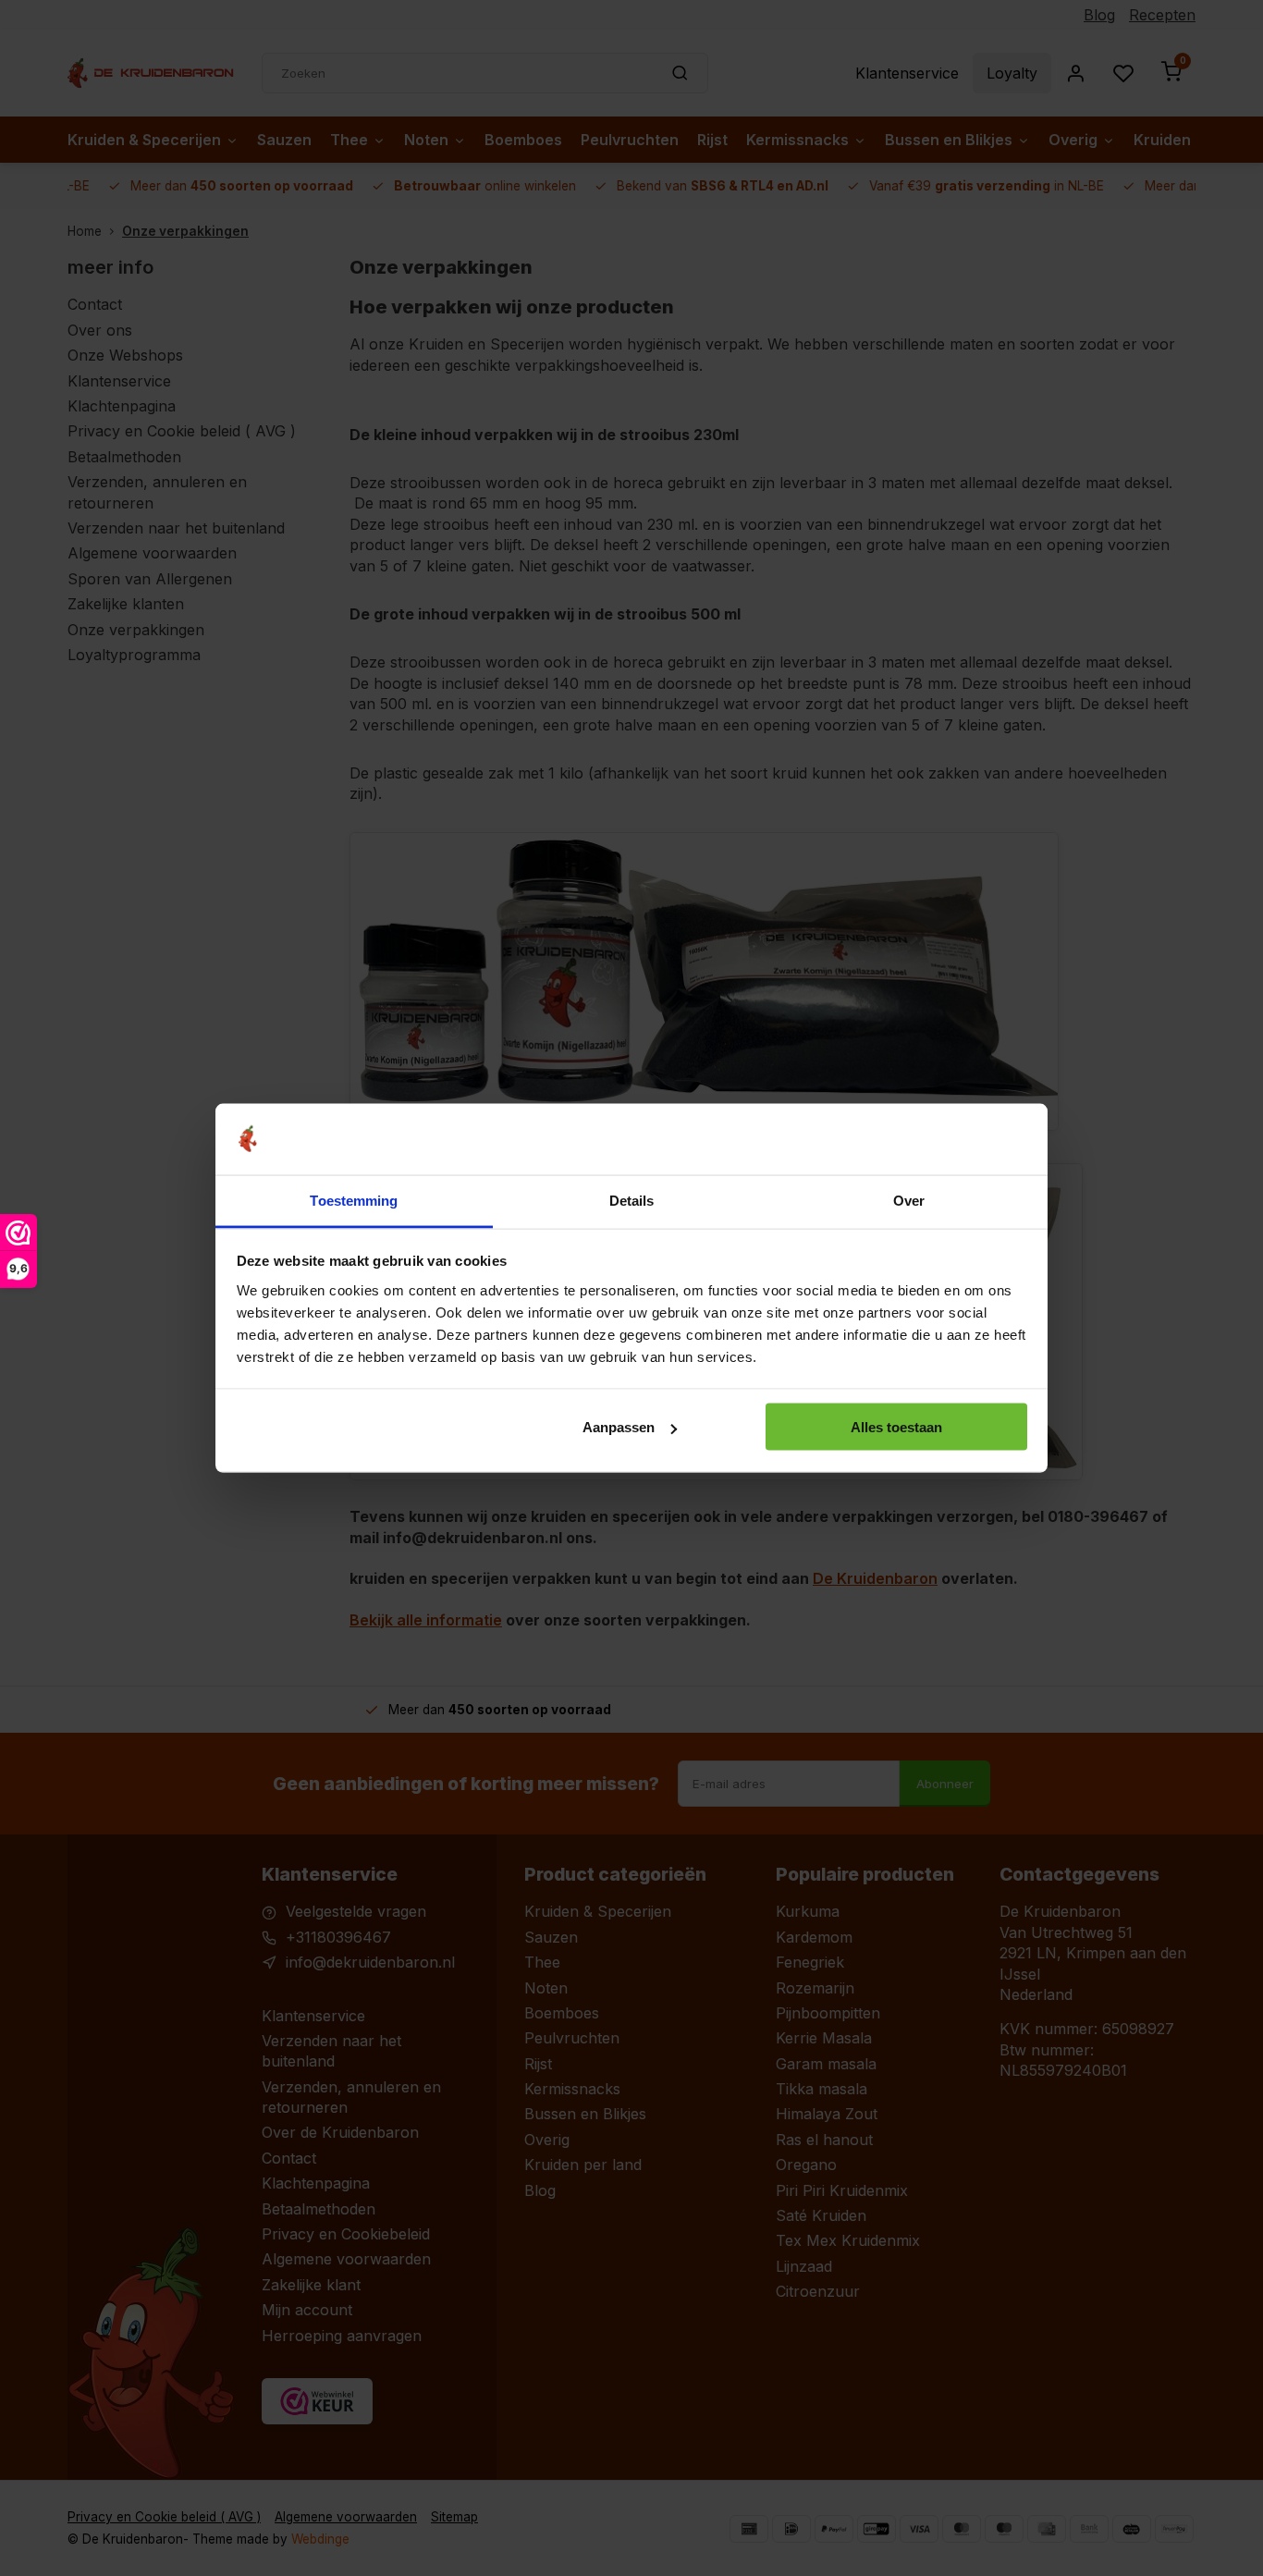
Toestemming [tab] (354, 1200)
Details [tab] (632, 1200)
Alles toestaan (896, 1427)
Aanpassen (619, 1427)
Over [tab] (909, 1200)
